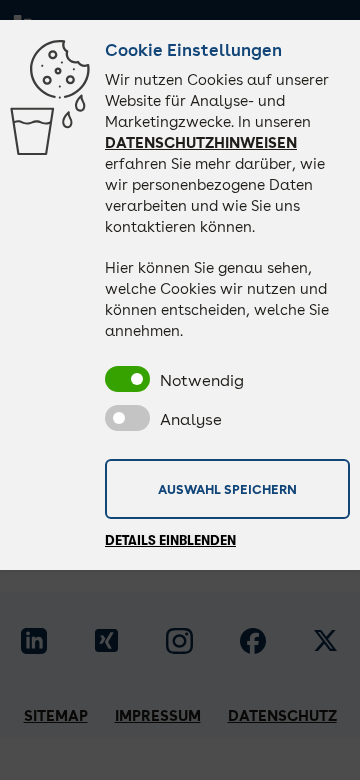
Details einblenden (170, 540)
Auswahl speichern (227, 489)
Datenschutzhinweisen (201, 143)
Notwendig (202, 380)
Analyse (191, 419)
